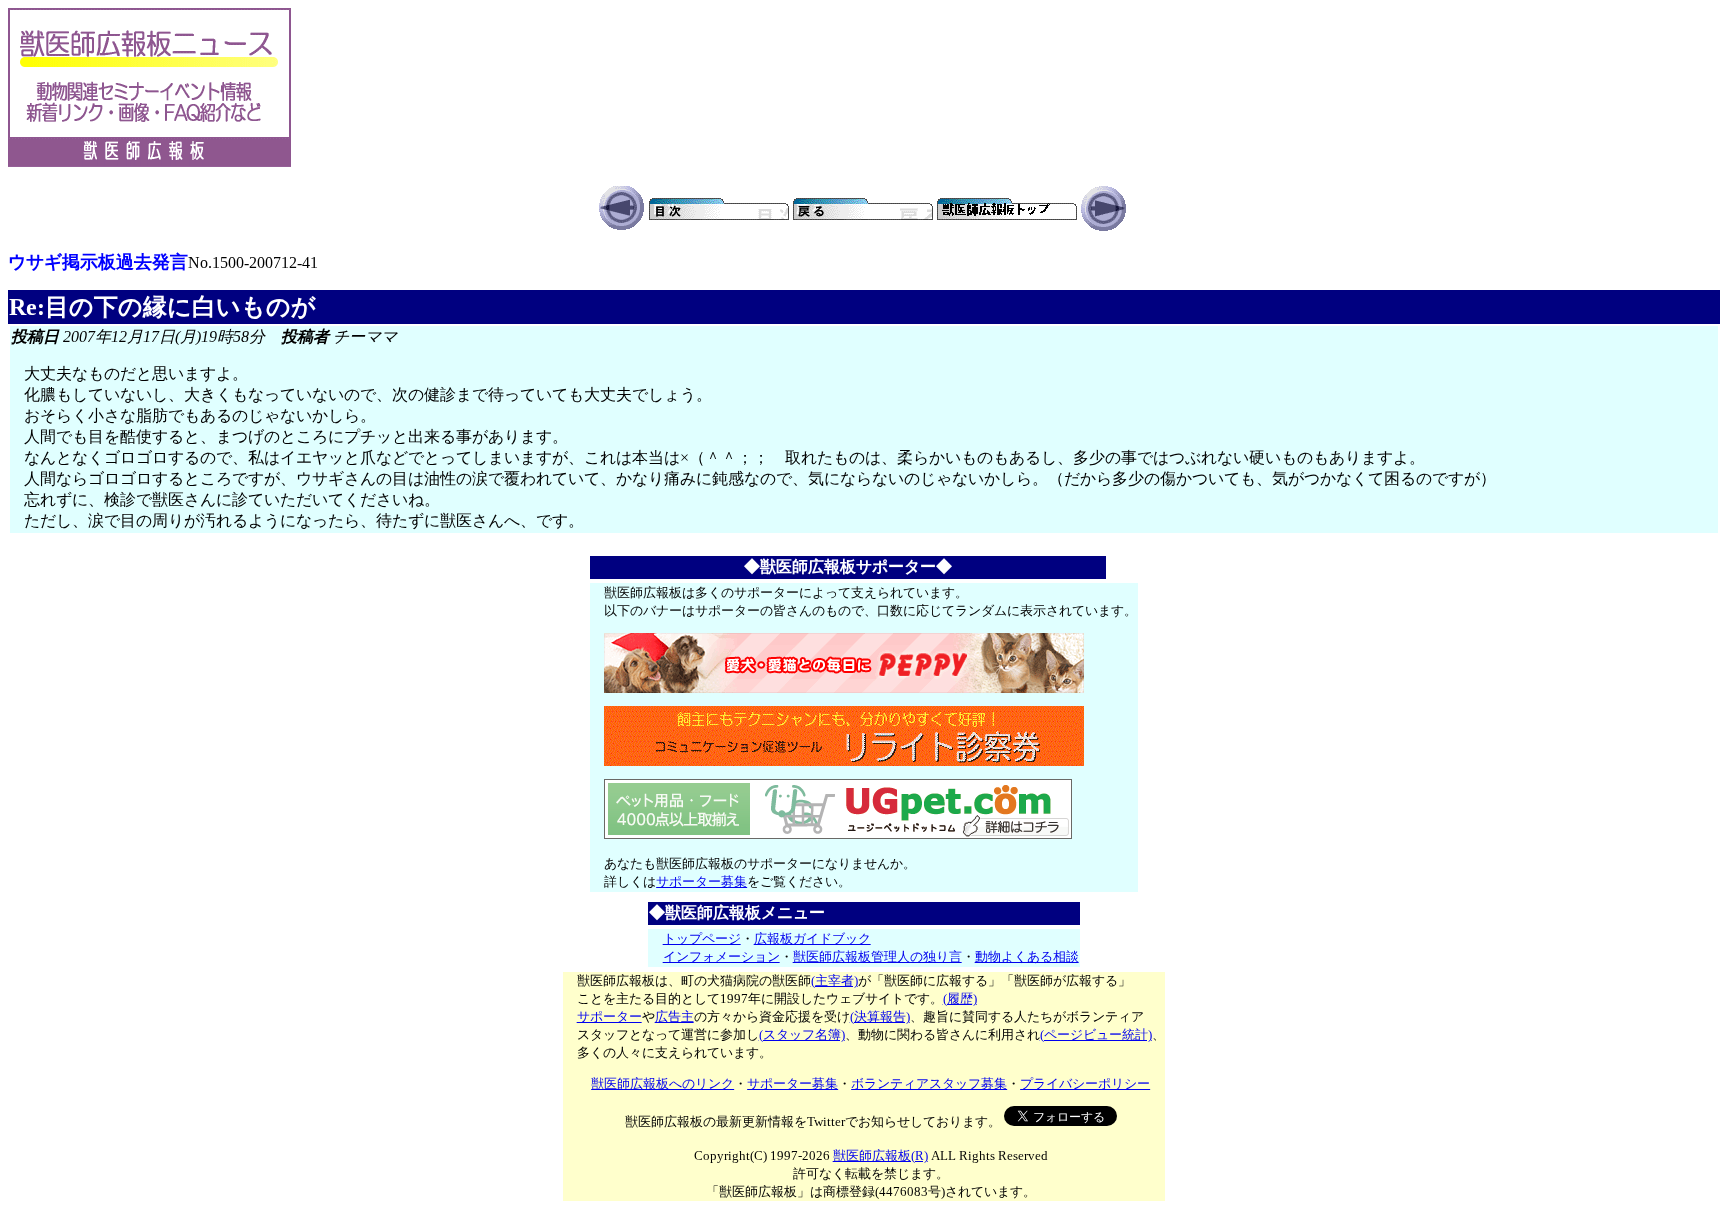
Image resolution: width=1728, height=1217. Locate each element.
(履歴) (960, 998)
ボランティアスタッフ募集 (929, 1083)
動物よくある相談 (1027, 956)
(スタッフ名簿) (802, 1034)
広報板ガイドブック (812, 938)
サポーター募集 (701, 881)
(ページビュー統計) (1096, 1034)
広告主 (674, 1016)
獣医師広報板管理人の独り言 (877, 956)
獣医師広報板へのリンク (662, 1083)
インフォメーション (721, 956)
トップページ (702, 938)
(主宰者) (834, 980)
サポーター (609, 1016)
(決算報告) (880, 1016)
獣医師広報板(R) (880, 1155)
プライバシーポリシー (1085, 1083)
